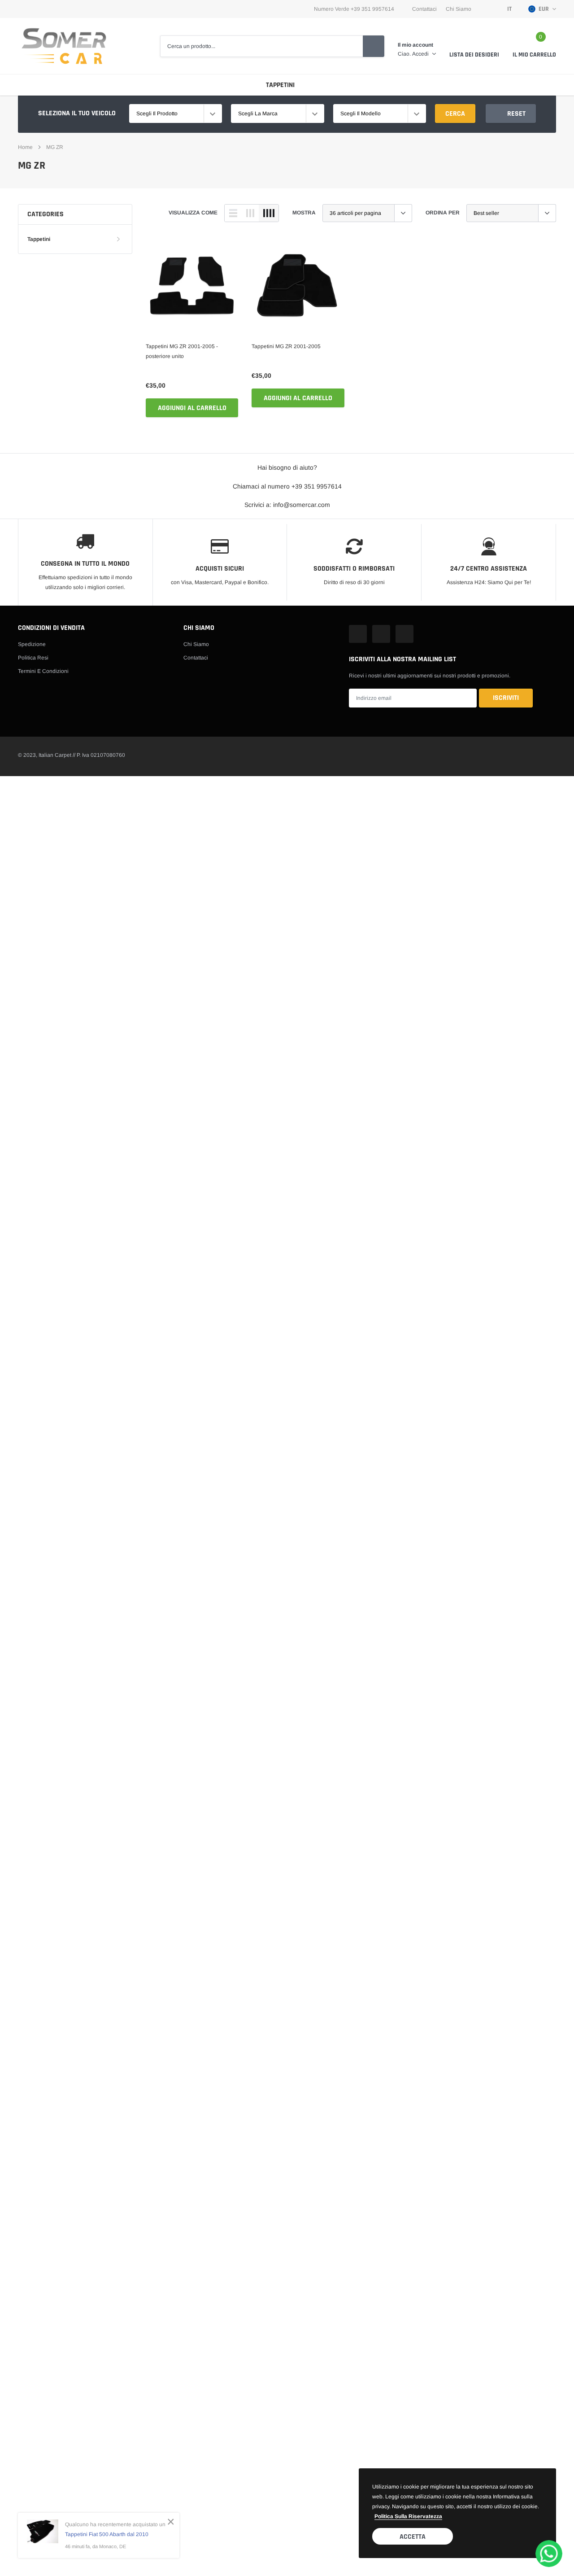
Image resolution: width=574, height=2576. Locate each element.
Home (25, 147)
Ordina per (443, 213)
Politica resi (33, 658)
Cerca (455, 114)
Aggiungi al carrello (192, 408)
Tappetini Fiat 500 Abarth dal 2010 (107, 2534)
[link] (192, 286)
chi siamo (459, 9)
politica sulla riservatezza (408, 2516)
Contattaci (424, 9)
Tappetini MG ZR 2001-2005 (286, 346)
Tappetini (280, 85)
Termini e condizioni (43, 671)
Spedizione (32, 644)
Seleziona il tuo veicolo (77, 113)
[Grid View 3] (250, 213)
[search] (374, 46)
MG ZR (55, 147)
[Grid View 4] (269, 213)
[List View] (233, 213)
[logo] (64, 46)
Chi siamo (196, 644)
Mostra (304, 213)
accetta (413, 2537)
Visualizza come (193, 213)
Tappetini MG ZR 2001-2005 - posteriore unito (182, 351)
